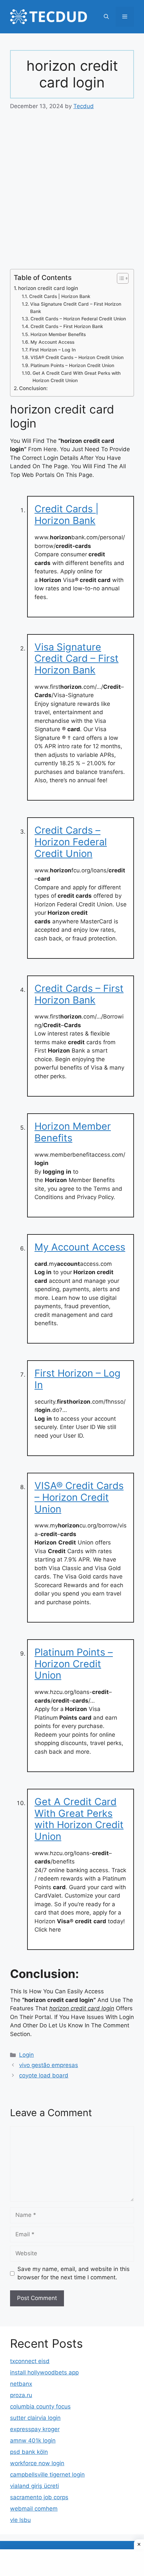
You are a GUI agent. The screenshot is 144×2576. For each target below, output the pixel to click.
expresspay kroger (35, 2429)
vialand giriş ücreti (34, 2486)
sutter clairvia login (35, 2418)
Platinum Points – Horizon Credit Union (72, 365)
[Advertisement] (72, 195)
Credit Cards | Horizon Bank (60, 296)
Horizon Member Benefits (58, 334)
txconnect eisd (30, 2361)
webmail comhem (34, 2509)
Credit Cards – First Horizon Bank (67, 326)
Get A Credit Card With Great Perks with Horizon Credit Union (77, 377)
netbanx (21, 2384)
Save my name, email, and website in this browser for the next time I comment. (74, 2273)
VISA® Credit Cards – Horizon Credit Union (77, 357)
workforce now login (37, 2463)
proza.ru (21, 2395)
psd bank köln (29, 2452)
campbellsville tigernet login (47, 2475)
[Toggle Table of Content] (119, 278)
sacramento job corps (39, 2497)
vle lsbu (20, 2520)
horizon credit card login (48, 288)
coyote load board (44, 2075)
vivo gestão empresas (49, 2065)
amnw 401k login (33, 2441)
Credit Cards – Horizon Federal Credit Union (78, 319)
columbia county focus (40, 2406)
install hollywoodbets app (44, 2372)
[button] (106, 17)
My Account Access (52, 342)
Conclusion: (33, 388)
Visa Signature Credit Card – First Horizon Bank (76, 308)
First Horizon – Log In (53, 350)
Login (26, 2055)
